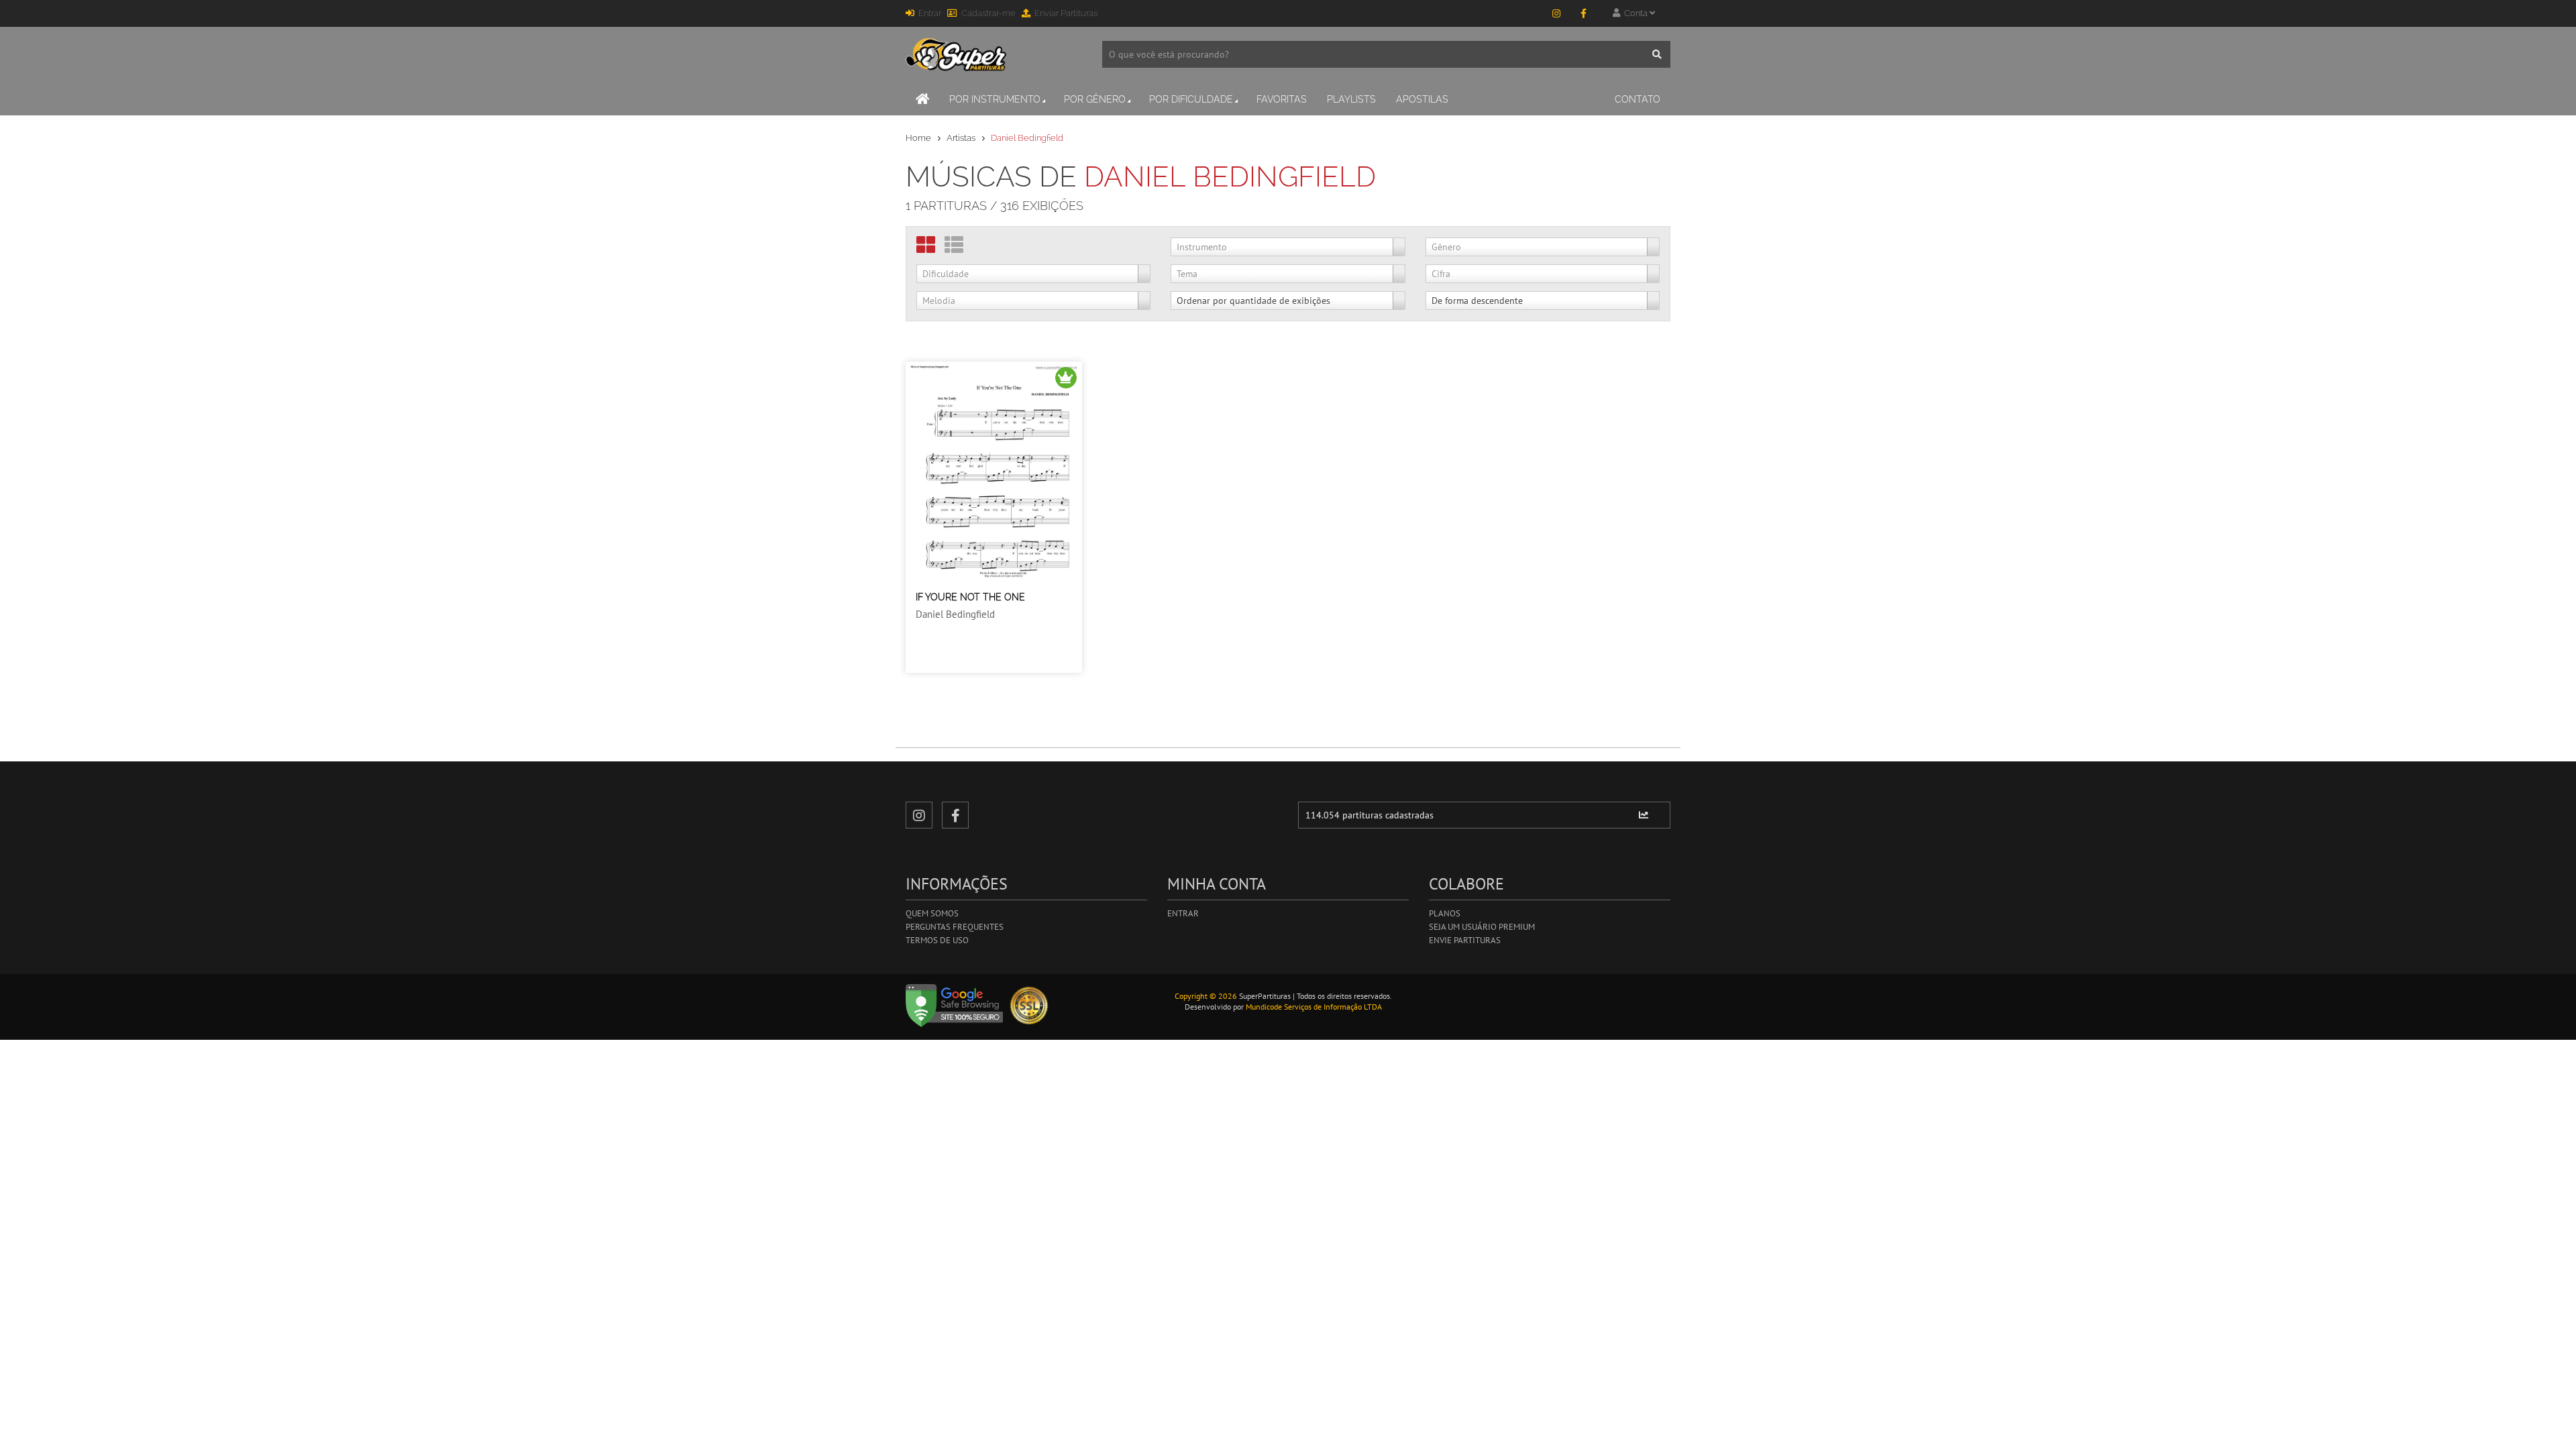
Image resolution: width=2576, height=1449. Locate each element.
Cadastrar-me (988, 13)
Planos (1445, 913)
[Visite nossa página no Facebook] (1583, 13)
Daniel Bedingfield (955, 614)
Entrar (930, 13)
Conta (1635, 13)
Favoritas (1282, 99)
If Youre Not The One (970, 597)
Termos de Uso (937, 940)
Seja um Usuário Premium (1482, 927)
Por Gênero (1095, 99)
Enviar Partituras (1066, 13)
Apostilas (1422, 99)
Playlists (1351, 99)
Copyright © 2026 (1206, 996)
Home (918, 138)
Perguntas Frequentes (955, 927)
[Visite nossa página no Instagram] (1556, 13)
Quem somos (932, 913)
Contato (1638, 99)
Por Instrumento (995, 99)
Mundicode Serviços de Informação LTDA (1314, 1007)
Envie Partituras (1465, 940)
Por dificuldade (1191, 99)
